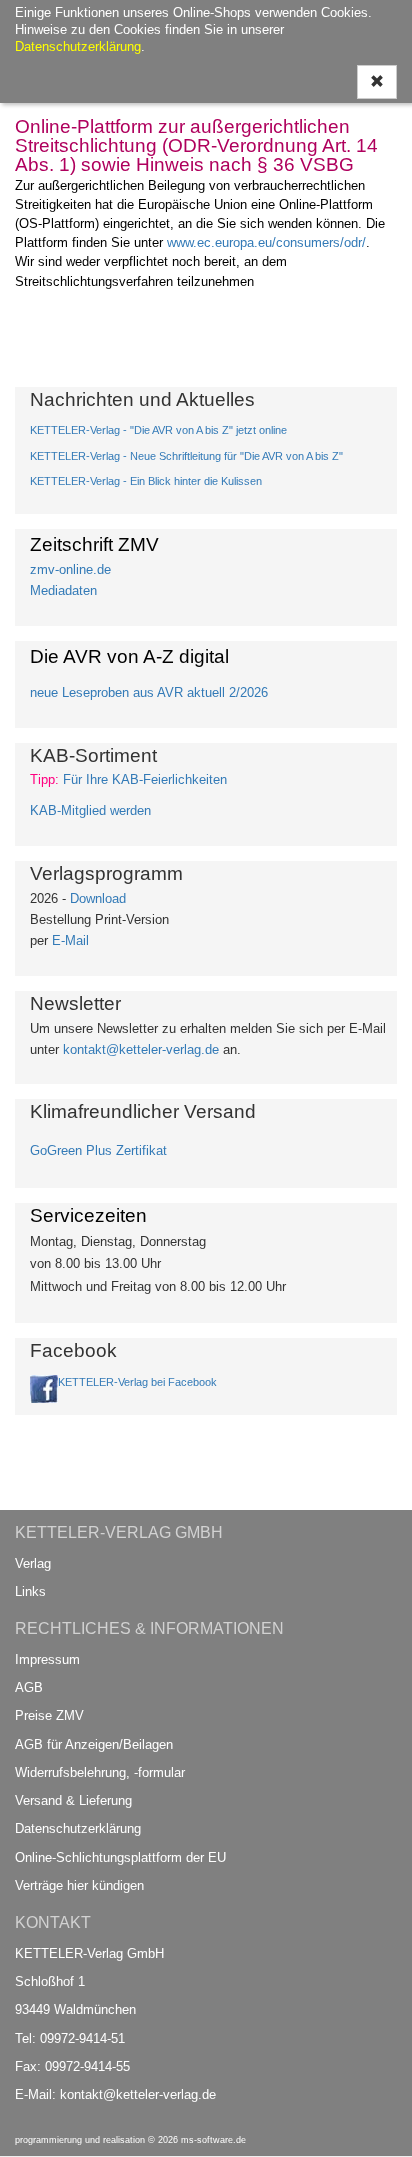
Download (98, 898)
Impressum (47, 1659)
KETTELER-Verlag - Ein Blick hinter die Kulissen (146, 481)
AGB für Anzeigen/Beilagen (94, 1744)
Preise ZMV (49, 1715)
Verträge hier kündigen (79, 1885)
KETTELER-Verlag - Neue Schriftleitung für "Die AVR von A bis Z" (186, 456)
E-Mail (70, 940)
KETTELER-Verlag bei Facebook (137, 1382)
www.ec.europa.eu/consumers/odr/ (266, 242)
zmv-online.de (70, 569)
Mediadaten (63, 590)
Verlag (33, 1563)
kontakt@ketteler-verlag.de (141, 1049)
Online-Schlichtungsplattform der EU (120, 1857)
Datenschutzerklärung (78, 1828)
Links (30, 1591)
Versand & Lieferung (73, 1800)
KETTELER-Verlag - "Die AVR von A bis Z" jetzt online (158, 430)
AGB (29, 1687)
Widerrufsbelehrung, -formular (100, 1772)
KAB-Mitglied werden (90, 810)
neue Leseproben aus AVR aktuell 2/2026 (149, 692)
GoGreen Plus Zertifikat (98, 1150)
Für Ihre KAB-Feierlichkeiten (145, 779)
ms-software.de (213, 2140)
